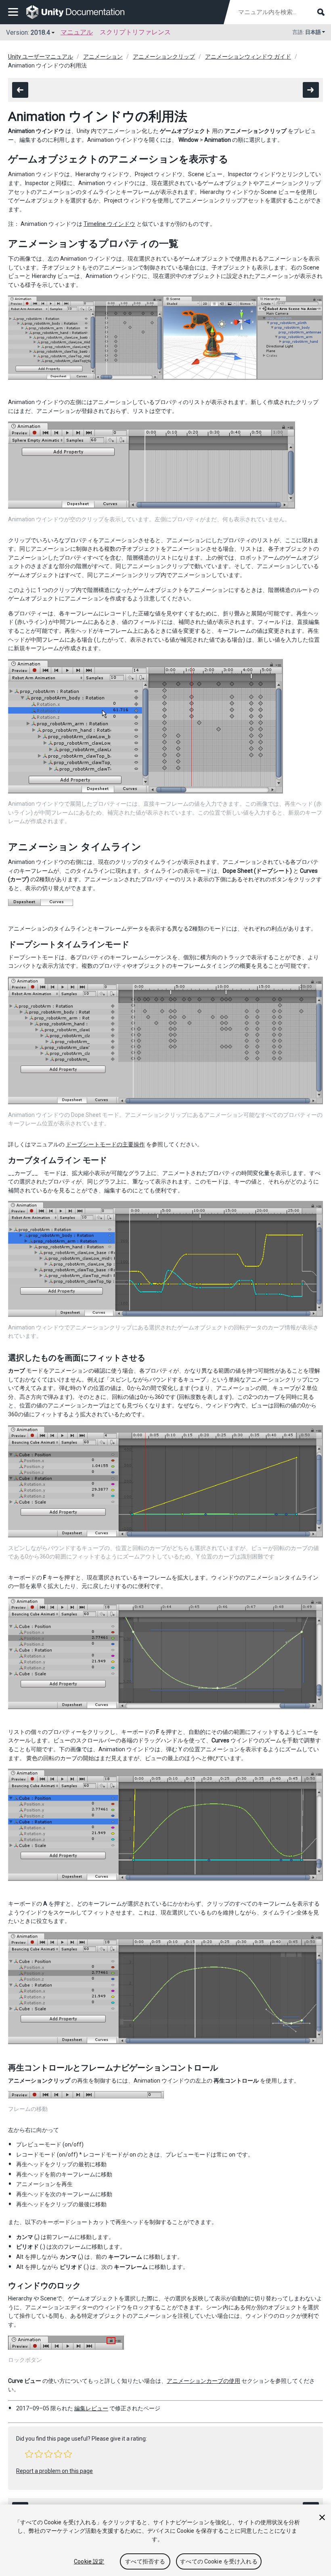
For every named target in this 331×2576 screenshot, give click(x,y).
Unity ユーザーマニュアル (41, 57)
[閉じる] (322, 2517)
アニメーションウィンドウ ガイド (248, 57)
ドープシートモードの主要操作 (105, 1144)
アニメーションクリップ (164, 57)
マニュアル (77, 32)
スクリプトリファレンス (135, 32)
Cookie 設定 (89, 2561)
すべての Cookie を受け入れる (219, 2561)
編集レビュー (91, 2408)
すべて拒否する (145, 2561)
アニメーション (103, 57)
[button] (29, 2454)
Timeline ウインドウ (109, 224)
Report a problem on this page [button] (54, 2471)
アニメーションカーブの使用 (203, 2381)
